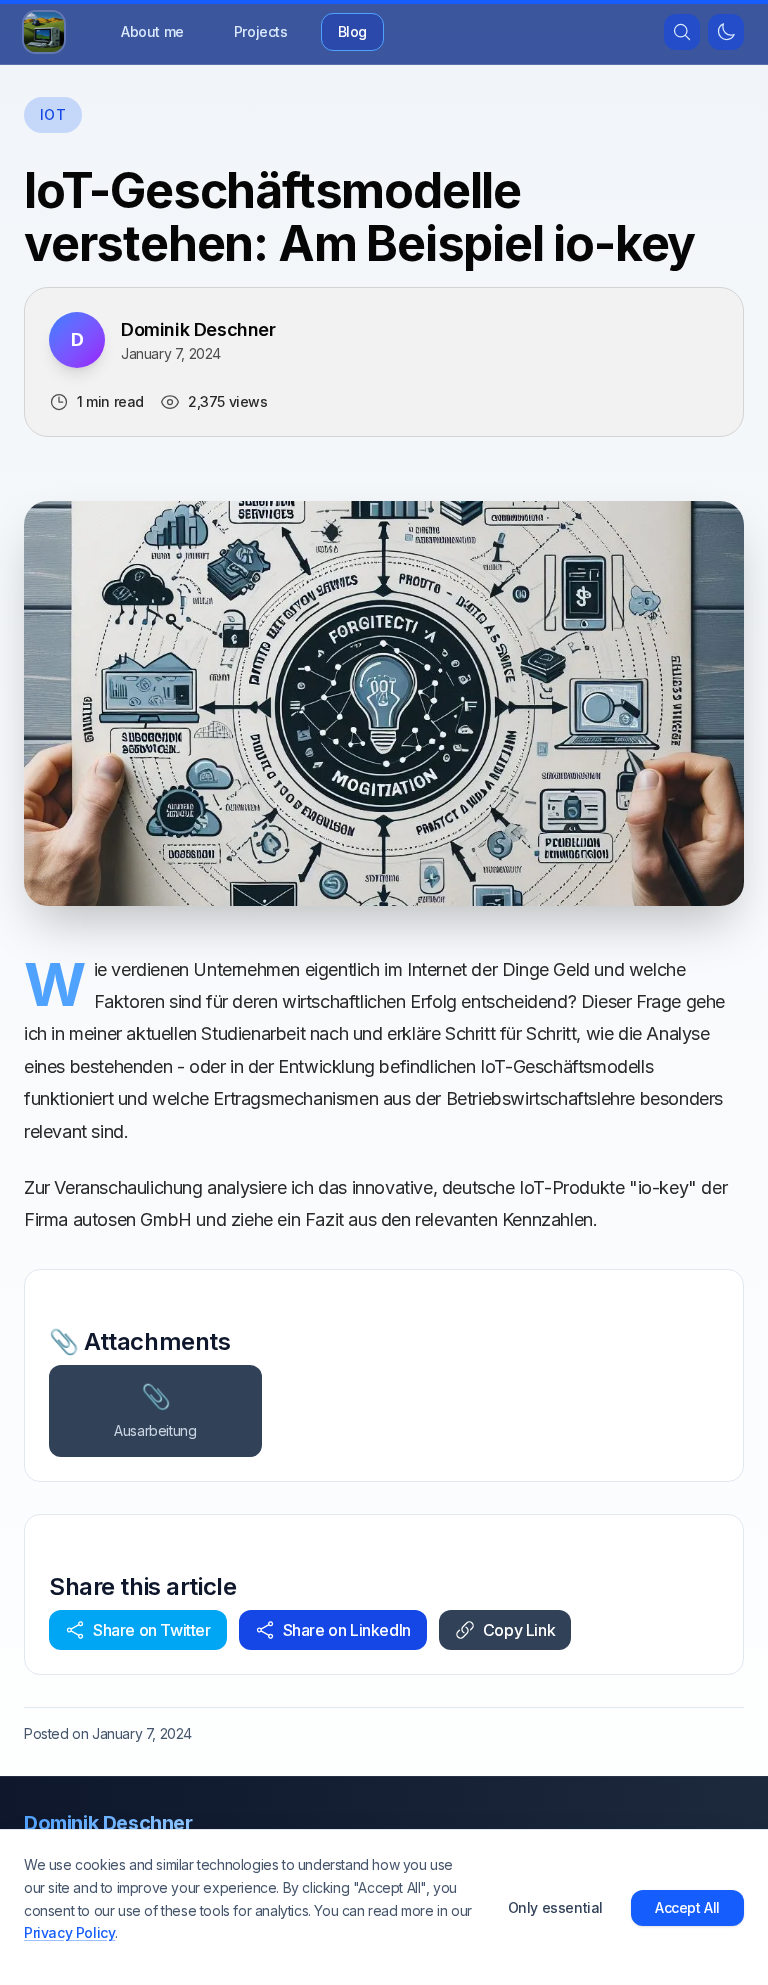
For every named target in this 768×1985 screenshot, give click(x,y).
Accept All (687, 1907)
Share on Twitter (152, 1630)
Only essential (555, 1907)
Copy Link (519, 1630)
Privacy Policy (69, 1932)
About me (152, 31)
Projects (261, 31)
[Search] (682, 32)
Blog (352, 31)
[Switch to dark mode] (726, 32)
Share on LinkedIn (347, 1630)
